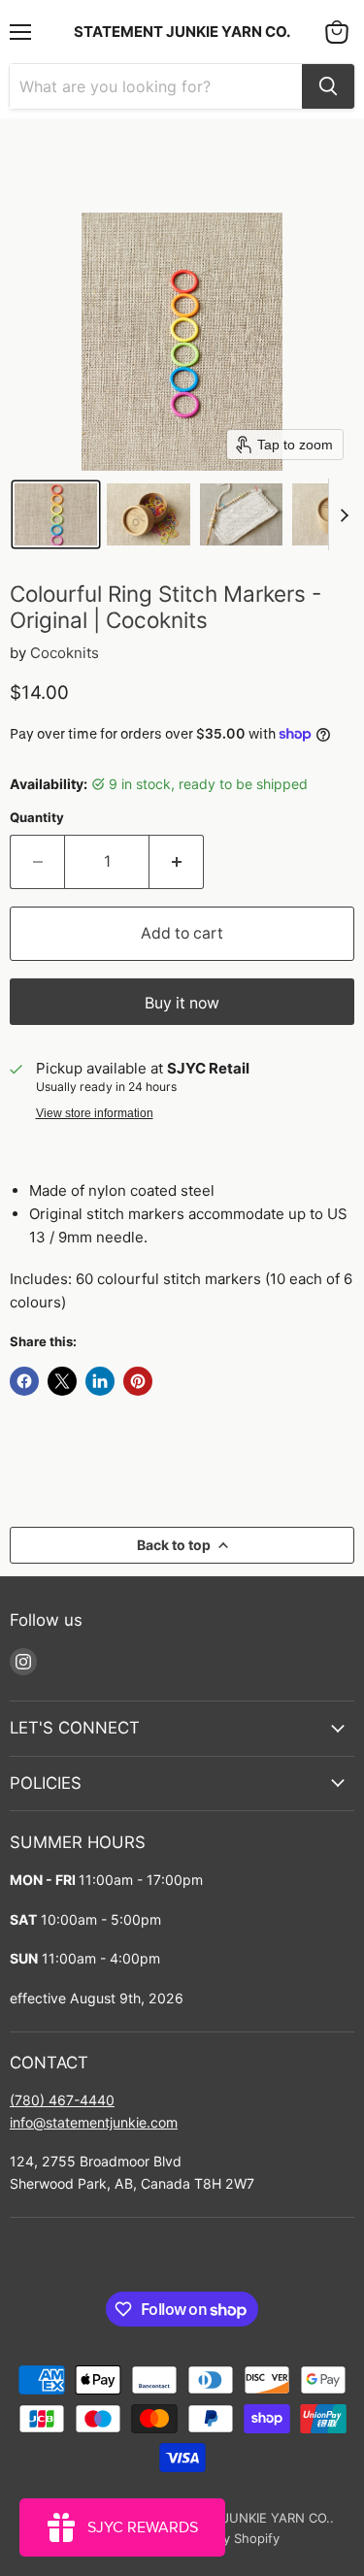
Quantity (37, 818)
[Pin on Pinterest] (138, 1381)
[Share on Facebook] (24, 1381)
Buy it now (182, 1003)
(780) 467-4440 (62, 2100)
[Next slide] (344, 514)
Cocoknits (65, 653)
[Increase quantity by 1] (177, 862)
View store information (95, 1113)
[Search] (328, 86)
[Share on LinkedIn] (100, 1381)
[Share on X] (62, 1381)
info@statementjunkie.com (94, 2122)
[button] (56, 514)
